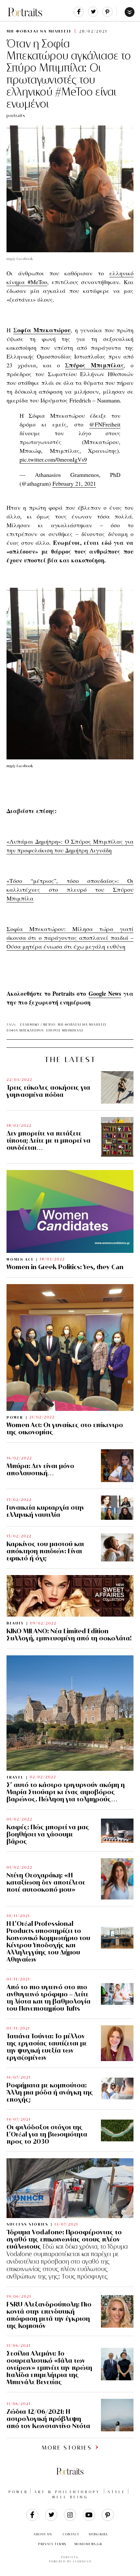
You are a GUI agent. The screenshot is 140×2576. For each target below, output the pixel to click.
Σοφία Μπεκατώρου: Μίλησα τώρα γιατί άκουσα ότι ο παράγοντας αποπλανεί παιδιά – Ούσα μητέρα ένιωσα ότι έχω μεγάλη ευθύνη (70, 938)
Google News (105, 993)
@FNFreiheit (105, 424)
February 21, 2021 (74, 483)
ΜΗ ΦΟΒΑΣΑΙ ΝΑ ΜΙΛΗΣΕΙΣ (39, 31)
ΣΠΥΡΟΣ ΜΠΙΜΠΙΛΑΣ (65, 1030)
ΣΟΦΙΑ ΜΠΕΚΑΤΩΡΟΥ (25, 1030)
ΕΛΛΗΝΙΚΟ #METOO (38, 1025)
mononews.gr (88, 2544)
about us (43, 2534)
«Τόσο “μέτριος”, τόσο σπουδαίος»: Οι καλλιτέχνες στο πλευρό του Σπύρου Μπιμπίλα (70, 889)
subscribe (99, 2534)
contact (71, 2534)
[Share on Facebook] (79, 15)
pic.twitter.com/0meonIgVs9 (53, 459)
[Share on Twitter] (93, 15)
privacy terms (52, 2544)
